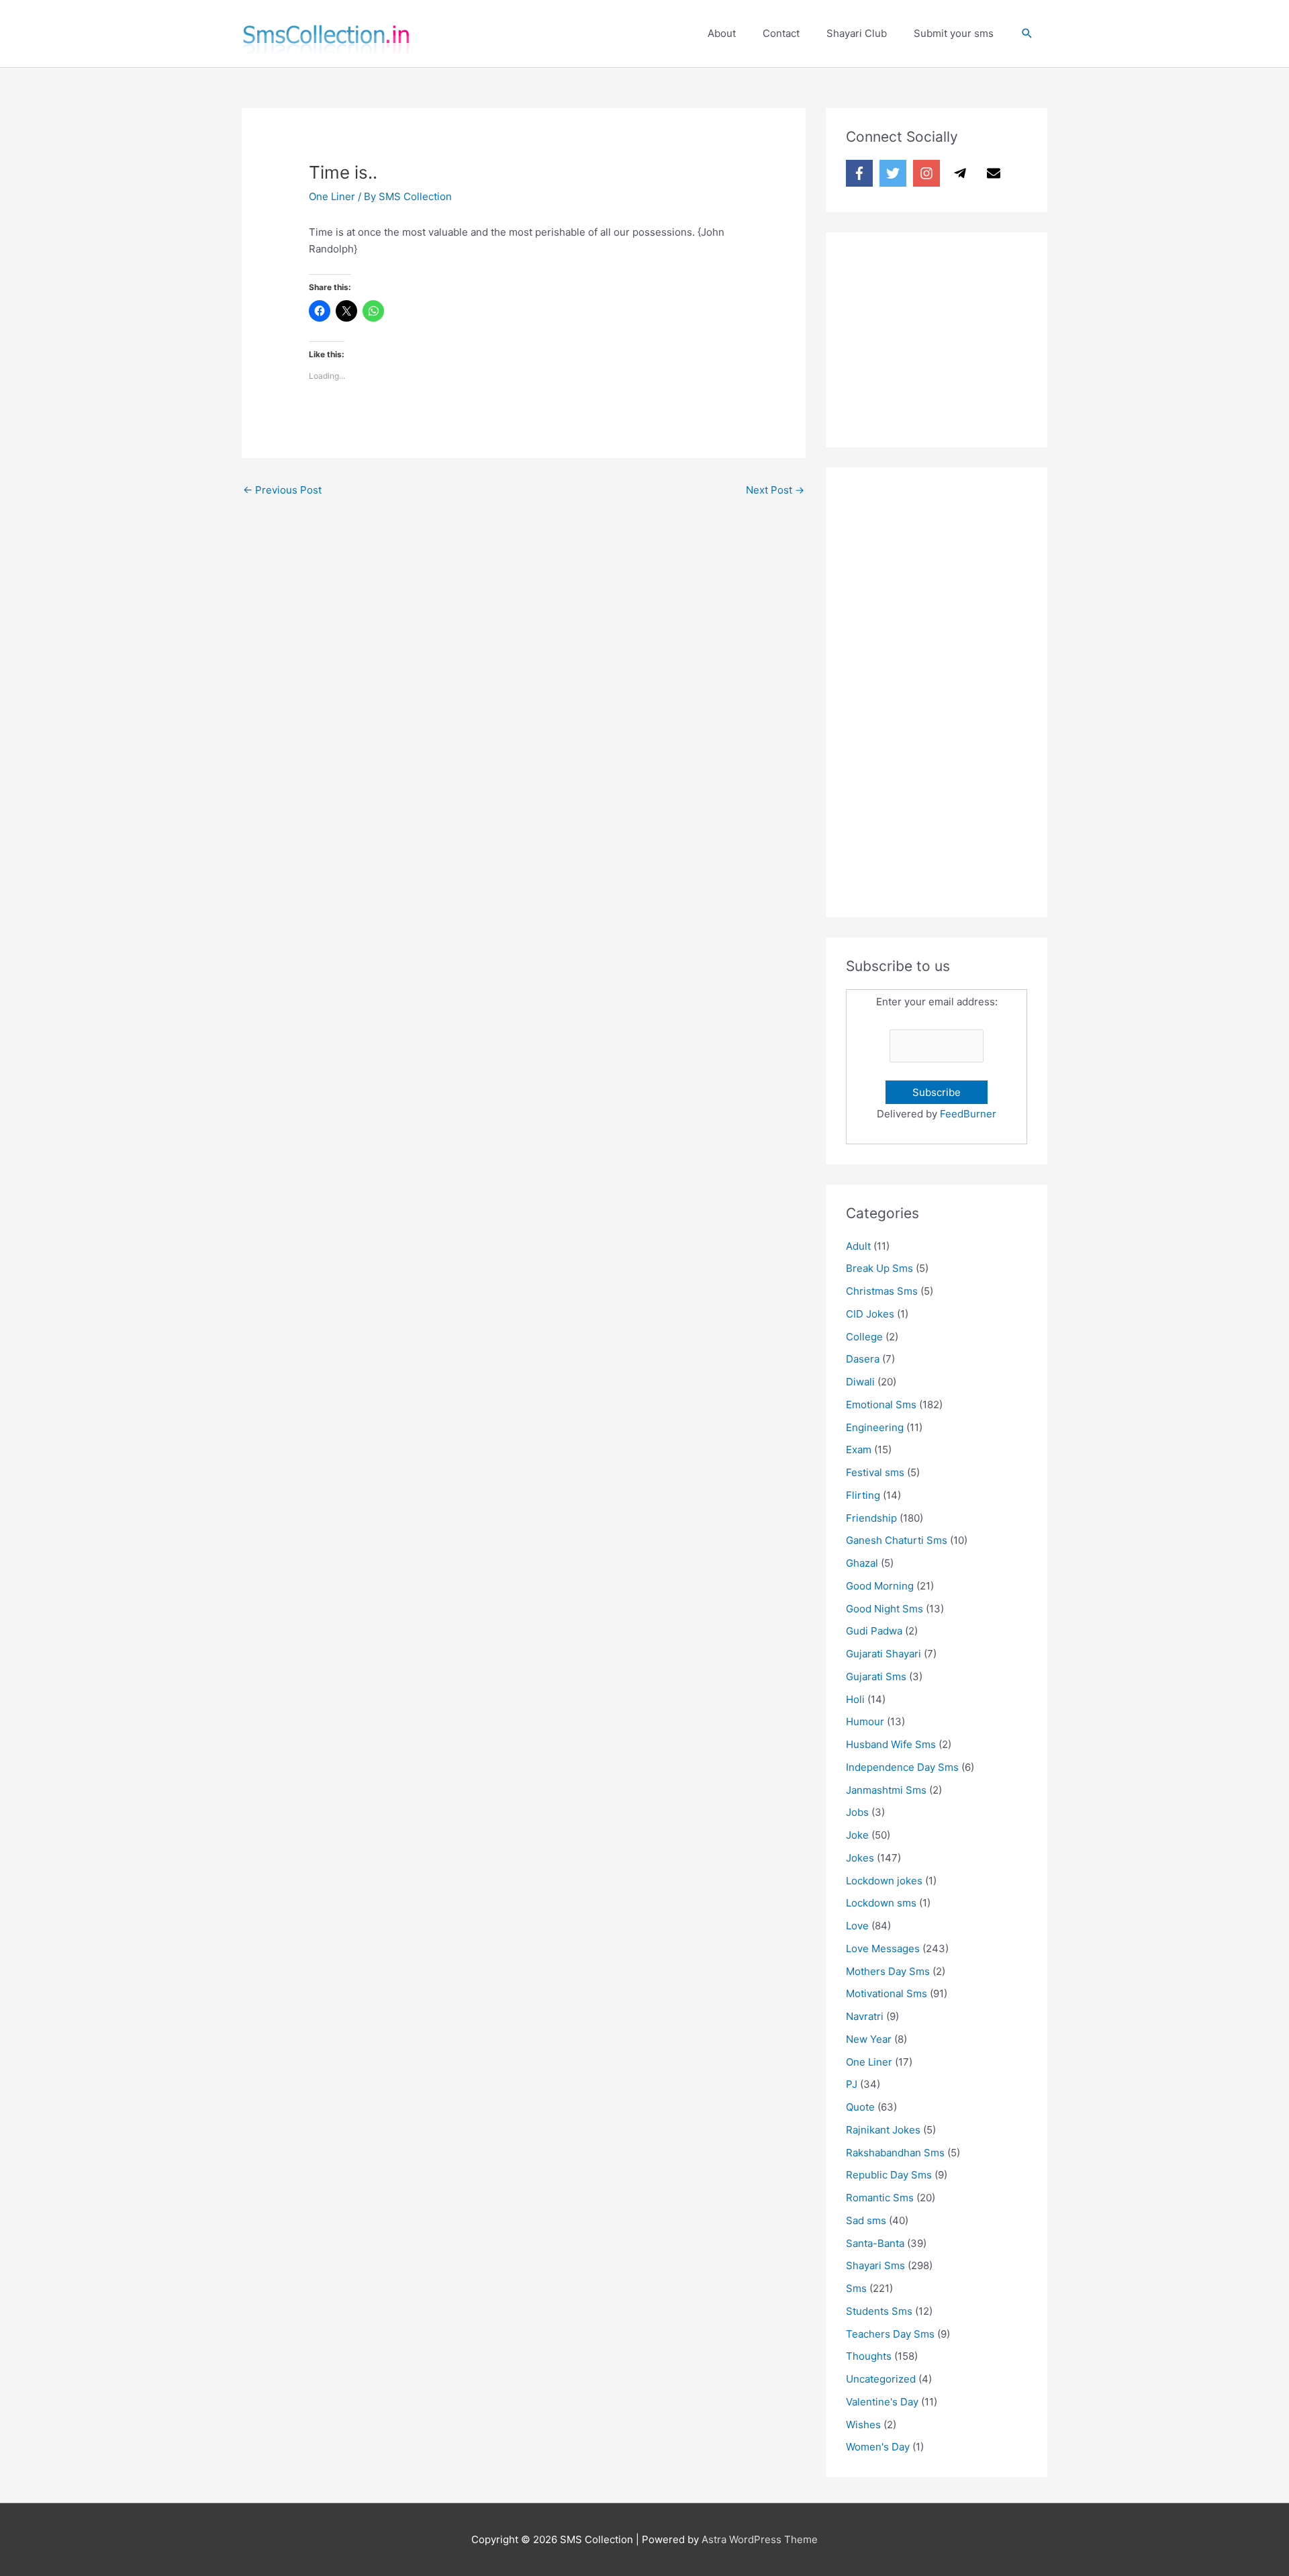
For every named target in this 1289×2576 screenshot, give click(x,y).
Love (857, 1926)
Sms (856, 2288)
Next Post (775, 490)
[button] (1027, 34)
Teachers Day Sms (890, 2334)
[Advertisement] (947, 336)
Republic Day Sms (889, 2175)
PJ (852, 2084)
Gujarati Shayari (884, 1654)
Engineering (875, 1427)
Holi (855, 1699)
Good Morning (880, 1586)
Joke (857, 1835)
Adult (858, 1246)
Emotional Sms (881, 1405)
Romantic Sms (880, 2198)
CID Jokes (870, 1314)
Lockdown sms (881, 1903)
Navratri (865, 2016)
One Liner (332, 196)
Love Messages (883, 1948)
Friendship (871, 1518)
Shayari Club (857, 33)
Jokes (860, 1858)
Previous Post (282, 490)
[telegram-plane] (962, 173)
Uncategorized (881, 2379)
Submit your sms (954, 33)
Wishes (863, 2425)
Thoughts (869, 2356)
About (722, 33)
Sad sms (866, 2220)
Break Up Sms (879, 1268)
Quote (860, 2107)
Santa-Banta (875, 2243)
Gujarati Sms (876, 1676)
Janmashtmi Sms (886, 1790)
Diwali (860, 1382)
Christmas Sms (882, 1291)
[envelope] (996, 173)
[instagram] (928, 173)
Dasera (863, 1359)
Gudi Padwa (874, 1631)
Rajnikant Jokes (883, 2130)
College (864, 1337)
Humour (865, 1721)
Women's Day (878, 2447)
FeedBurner (968, 1114)
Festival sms (875, 1472)
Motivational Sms (887, 1993)
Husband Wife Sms (891, 1744)
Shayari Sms (875, 2265)
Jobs (857, 1812)
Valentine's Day (882, 2402)
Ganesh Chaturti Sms (897, 1540)
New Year (869, 2039)
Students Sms (879, 2311)
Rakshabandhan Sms (895, 2153)
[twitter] (895, 173)
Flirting (863, 1495)
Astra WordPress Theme (760, 2539)
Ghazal (862, 1563)
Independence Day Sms (902, 1767)
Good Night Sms (885, 1609)
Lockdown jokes (884, 1881)
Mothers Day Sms (888, 1971)
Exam (859, 1450)
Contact (781, 33)
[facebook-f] (861, 173)
